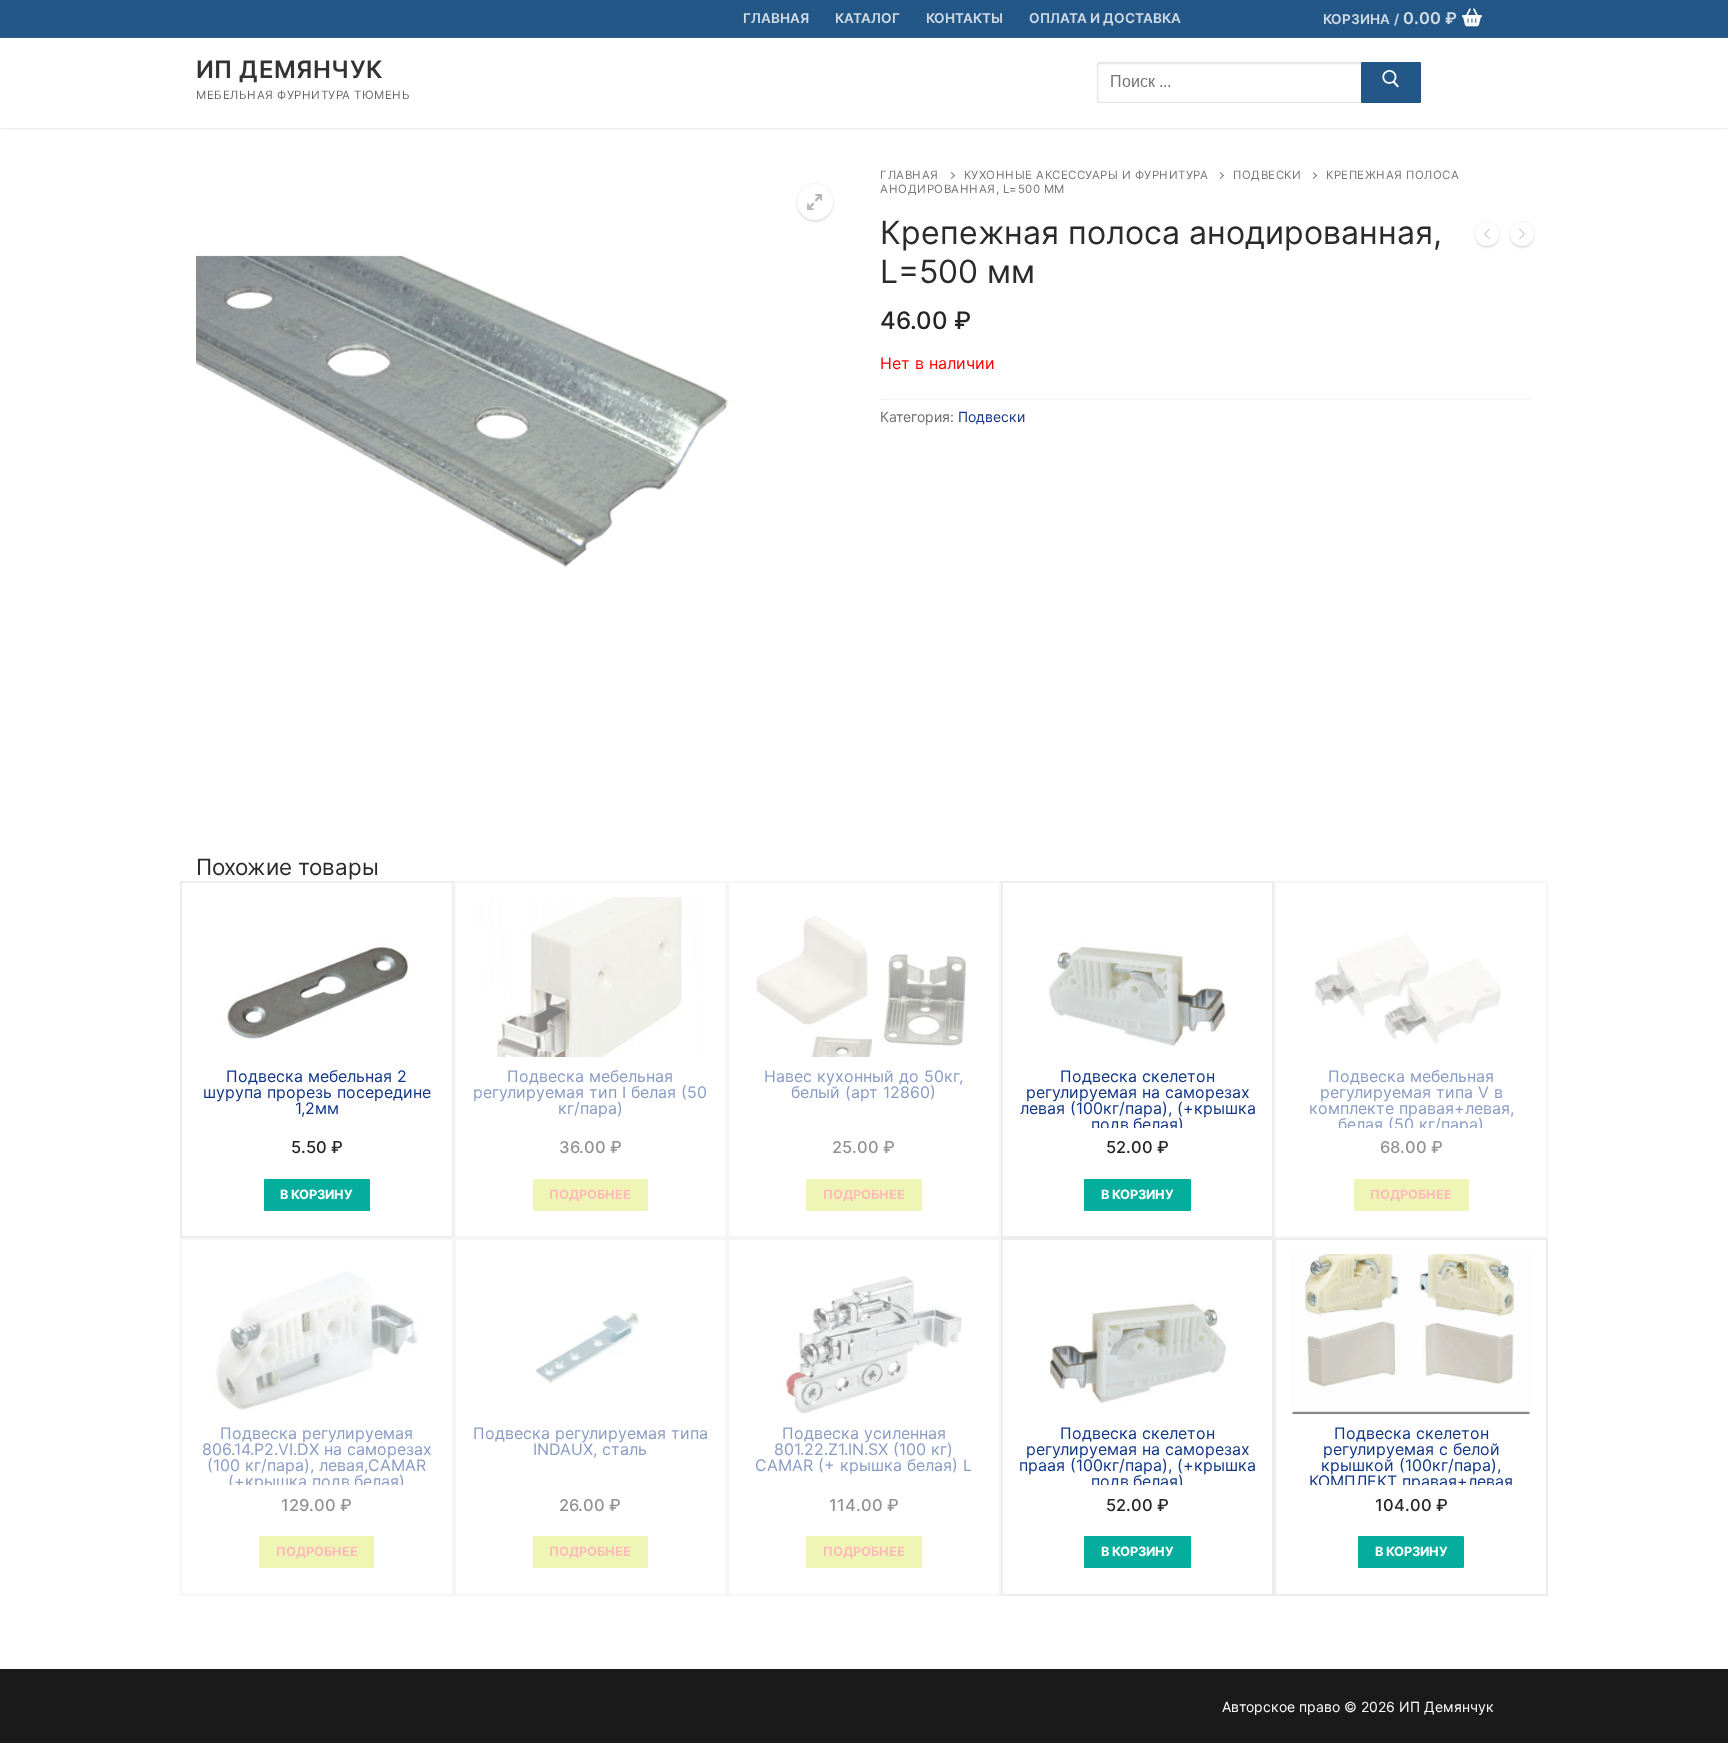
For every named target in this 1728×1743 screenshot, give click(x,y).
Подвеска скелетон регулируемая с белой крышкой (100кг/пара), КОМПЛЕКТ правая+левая (1411, 1457)
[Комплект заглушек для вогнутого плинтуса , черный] (1522, 238)
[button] (815, 202)
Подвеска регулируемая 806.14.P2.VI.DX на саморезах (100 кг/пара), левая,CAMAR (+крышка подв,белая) (317, 1457)
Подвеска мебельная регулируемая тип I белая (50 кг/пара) (590, 1092)
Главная (909, 175)
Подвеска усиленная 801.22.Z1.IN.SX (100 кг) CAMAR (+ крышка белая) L (863, 1449)
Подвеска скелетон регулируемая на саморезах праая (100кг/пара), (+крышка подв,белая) (1137, 1457)
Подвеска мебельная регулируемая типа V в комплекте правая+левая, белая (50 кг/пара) (1411, 1100)
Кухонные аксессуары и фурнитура (1086, 175)
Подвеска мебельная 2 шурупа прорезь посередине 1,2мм (317, 1092)
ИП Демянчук (289, 69)
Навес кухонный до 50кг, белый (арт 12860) (863, 1084)
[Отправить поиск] (1391, 83)
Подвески (1267, 175)
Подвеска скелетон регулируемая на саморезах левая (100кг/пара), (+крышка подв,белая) (1138, 1100)
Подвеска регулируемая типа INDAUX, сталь (590, 1441)
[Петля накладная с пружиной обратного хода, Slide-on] (1487, 238)
